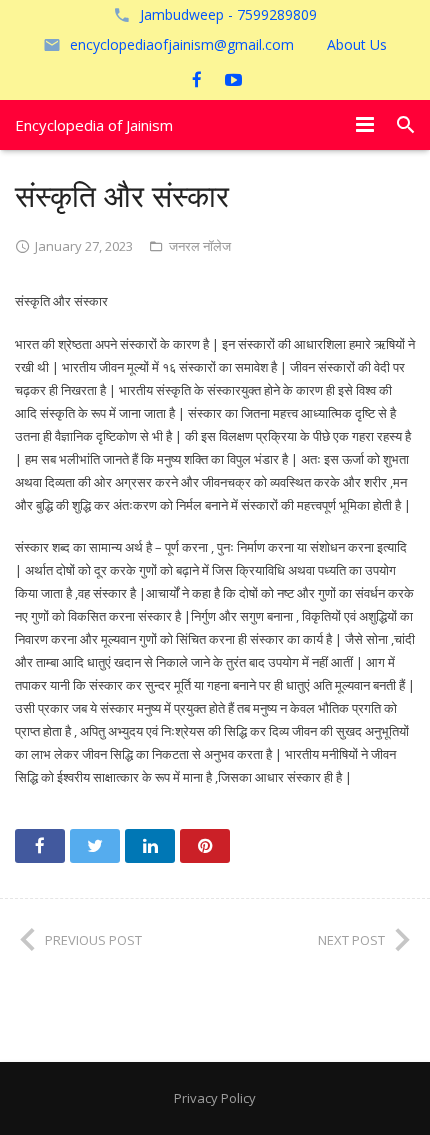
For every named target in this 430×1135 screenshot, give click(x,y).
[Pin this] (205, 846)
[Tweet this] (95, 846)
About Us (357, 44)
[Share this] (40, 846)
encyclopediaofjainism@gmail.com (182, 44)
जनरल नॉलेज (200, 246)
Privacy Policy (215, 1098)
